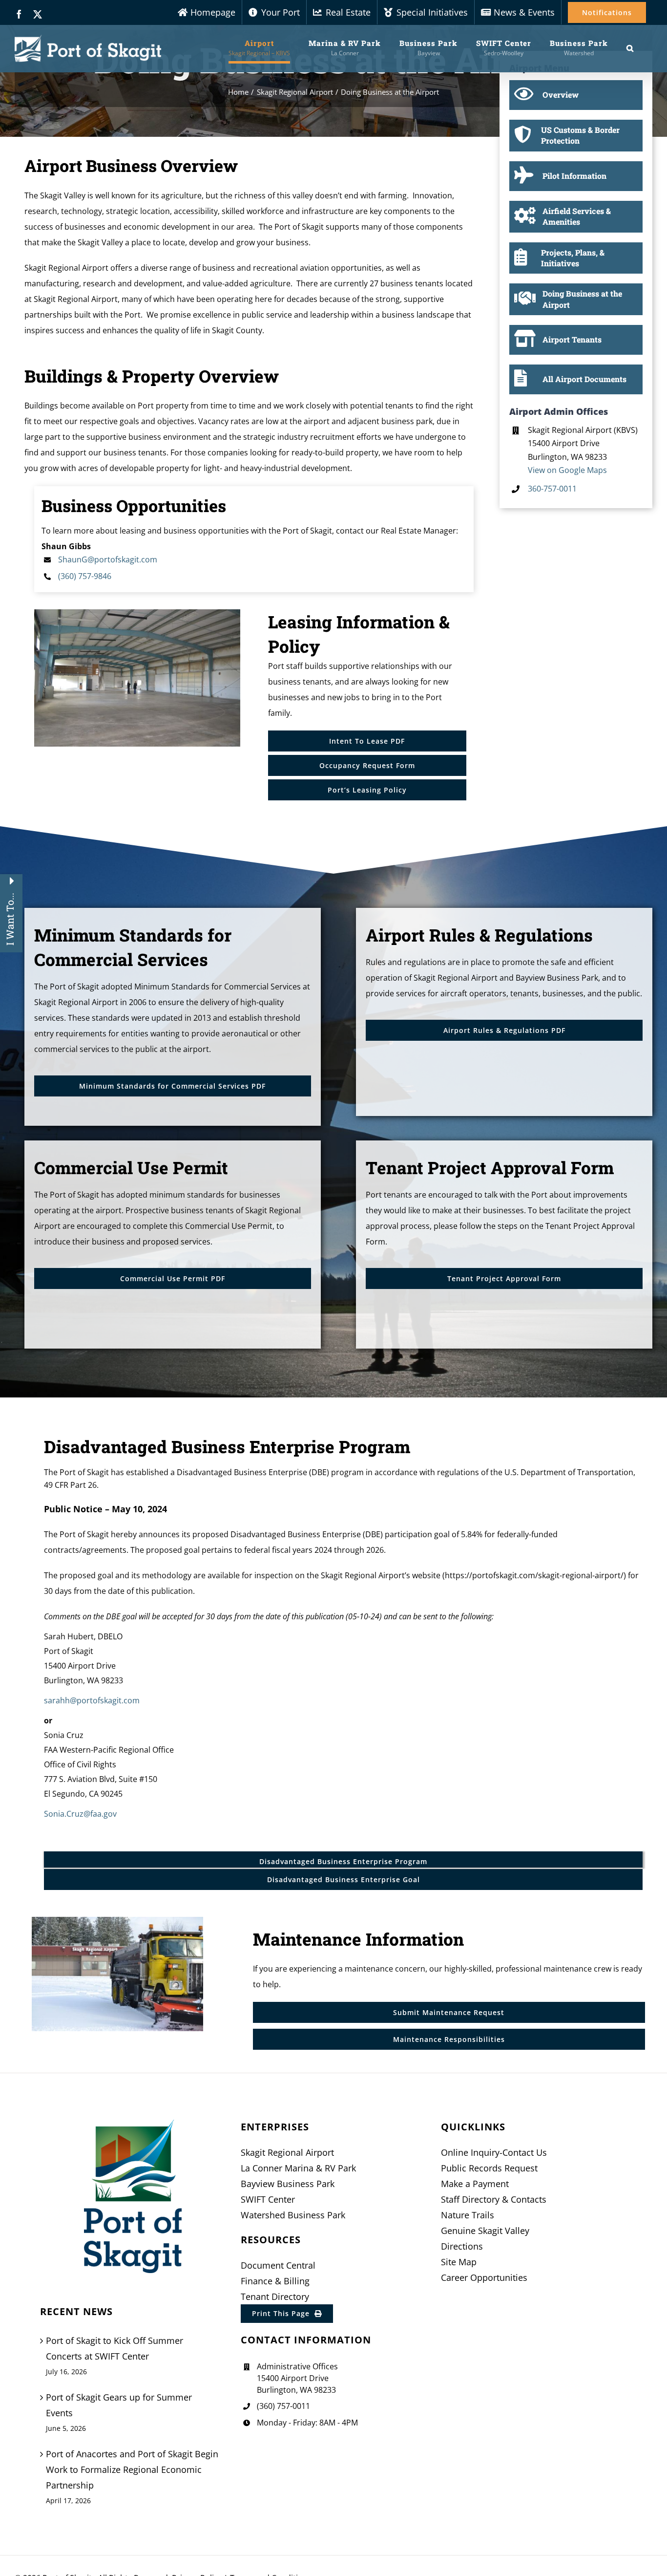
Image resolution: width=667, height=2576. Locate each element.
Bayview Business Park (288, 2184)
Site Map (459, 2262)
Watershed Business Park (293, 2215)
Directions (462, 2246)
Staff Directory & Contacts (494, 2199)
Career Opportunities (484, 2277)
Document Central (278, 2265)
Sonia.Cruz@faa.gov (80, 1814)
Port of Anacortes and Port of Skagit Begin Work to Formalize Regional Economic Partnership (132, 2469)
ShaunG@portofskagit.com (108, 559)
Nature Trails (468, 2215)
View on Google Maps (567, 470)
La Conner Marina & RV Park (298, 2168)
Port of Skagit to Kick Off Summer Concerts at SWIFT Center (115, 2348)
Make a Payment (475, 2184)
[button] (630, 48)
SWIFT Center (268, 2199)
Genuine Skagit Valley (485, 2231)
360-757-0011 (552, 489)
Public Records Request (489, 2168)
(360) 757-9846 (85, 576)
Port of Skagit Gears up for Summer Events (119, 2405)
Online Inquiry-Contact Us (494, 2152)
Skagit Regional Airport (287, 2152)
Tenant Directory (275, 2297)
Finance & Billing (275, 2281)
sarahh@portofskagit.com (92, 1700)
